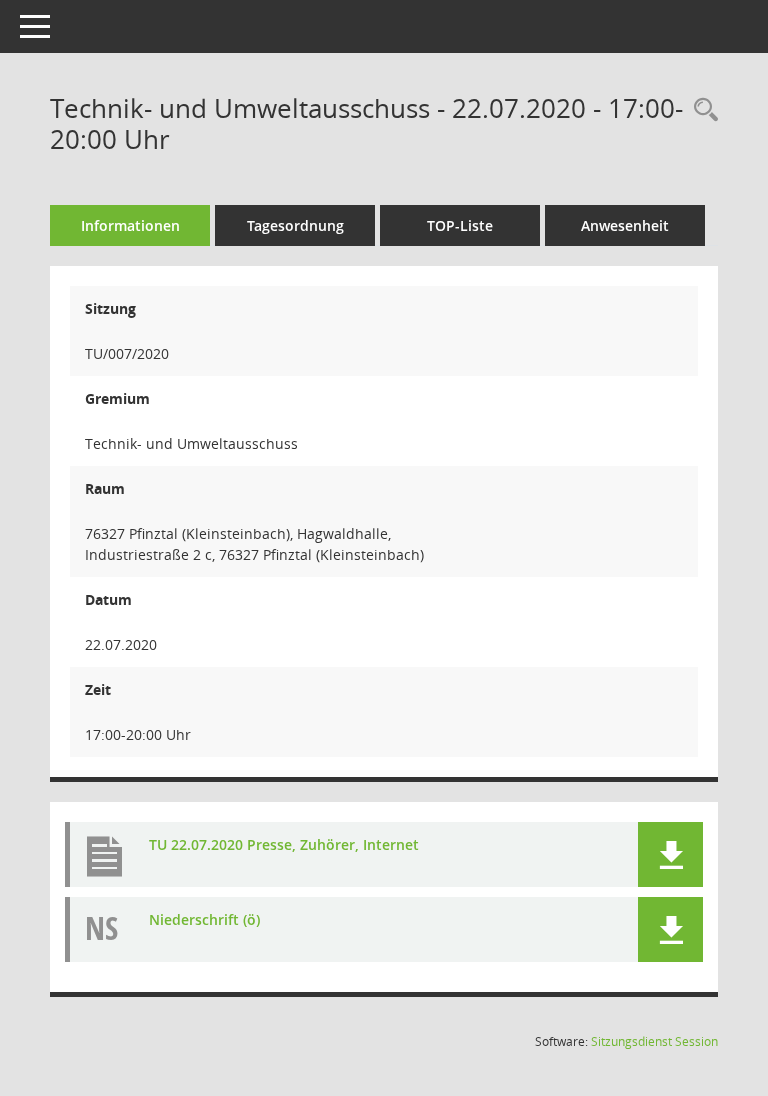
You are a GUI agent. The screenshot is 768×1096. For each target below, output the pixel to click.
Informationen (130, 225)
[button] (670, 854)
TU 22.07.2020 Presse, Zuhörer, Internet (284, 844)
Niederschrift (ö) (204, 919)
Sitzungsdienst (654, 1041)
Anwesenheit (625, 225)
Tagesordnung (295, 225)
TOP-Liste (460, 225)
